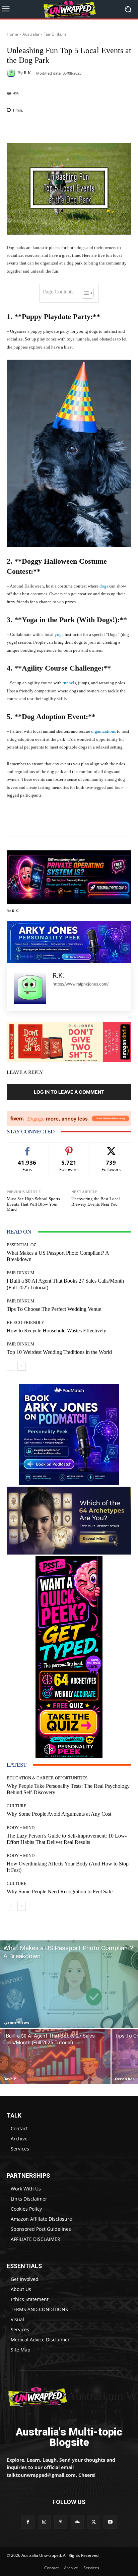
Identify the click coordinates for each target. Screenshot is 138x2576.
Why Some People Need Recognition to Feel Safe (60, 1891)
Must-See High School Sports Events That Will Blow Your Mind (33, 1204)
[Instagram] (44, 2522)
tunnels (69, 683)
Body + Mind (21, 1828)
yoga (59, 634)
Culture (17, 1806)
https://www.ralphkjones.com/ (81, 984)
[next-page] (22, 1366)
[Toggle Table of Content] (84, 293)
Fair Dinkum (55, 34)
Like (27, 1148)
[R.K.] (12, 73)
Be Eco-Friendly (25, 1322)
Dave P (10, 2079)
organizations (103, 731)
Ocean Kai (124, 2079)
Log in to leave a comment (69, 1092)
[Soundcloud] (77, 2522)
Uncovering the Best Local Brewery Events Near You (96, 1201)
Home (12, 34)
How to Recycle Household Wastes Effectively (56, 1331)
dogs (104, 586)
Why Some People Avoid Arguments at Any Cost (59, 1814)
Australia (31, 34)
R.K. (28, 73)
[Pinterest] (61, 2522)
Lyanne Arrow (16, 2022)
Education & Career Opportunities (47, 1778)
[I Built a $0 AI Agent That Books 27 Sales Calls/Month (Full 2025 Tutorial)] (55, 2057)
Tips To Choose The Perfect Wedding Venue (54, 1309)
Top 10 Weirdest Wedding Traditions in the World (59, 1352)
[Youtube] (110, 2522)
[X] (94, 2522)
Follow (69, 1148)
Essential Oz (21, 1245)
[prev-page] (11, 1366)
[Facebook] (28, 2522)
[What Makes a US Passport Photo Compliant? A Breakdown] (69, 1984)
